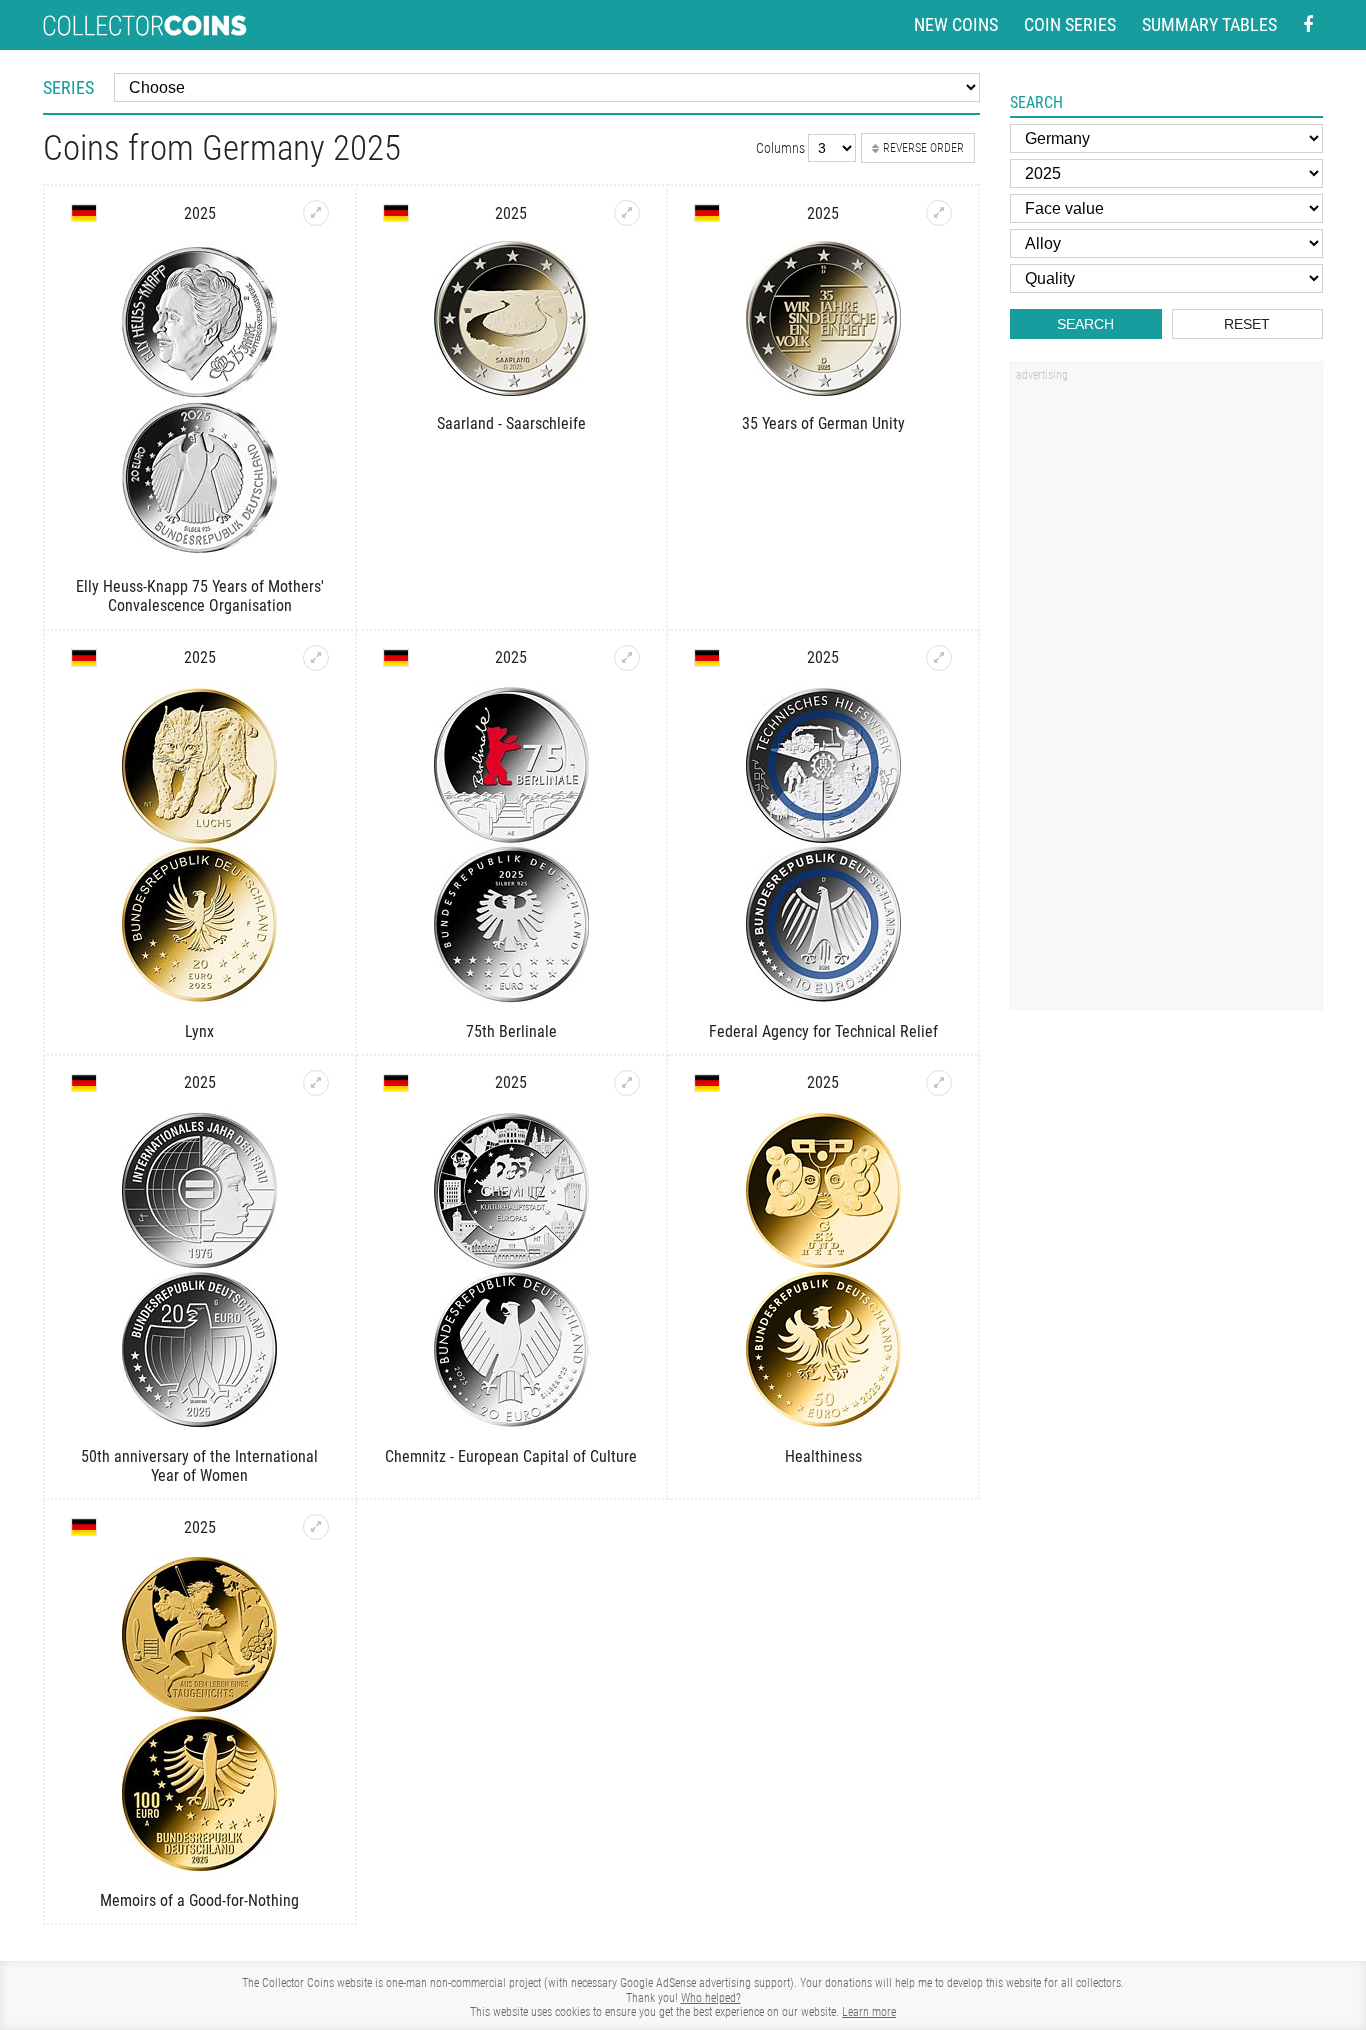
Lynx (199, 1031)
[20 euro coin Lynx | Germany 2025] (316, 658)
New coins (956, 24)
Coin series (1070, 24)
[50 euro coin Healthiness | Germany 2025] (939, 1083)
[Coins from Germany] (84, 213)
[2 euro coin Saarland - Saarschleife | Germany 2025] (627, 213)
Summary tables (1209, 24)
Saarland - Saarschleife (511, 423)
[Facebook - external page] (1308, 25)
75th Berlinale (511, 1031)
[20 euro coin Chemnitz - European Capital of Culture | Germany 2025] (627, 1083)
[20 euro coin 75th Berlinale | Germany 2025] (627, 658)
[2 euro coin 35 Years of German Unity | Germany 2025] (939, 213)
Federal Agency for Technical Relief (823, 1031)
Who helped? (711, 1998)
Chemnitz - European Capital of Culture (511, 1456)
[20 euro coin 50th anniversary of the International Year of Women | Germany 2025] (316, 1083)
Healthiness (823, 1456)
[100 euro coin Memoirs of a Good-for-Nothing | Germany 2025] (316, 1527)
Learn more (869, 2012)
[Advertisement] (1166, 693)
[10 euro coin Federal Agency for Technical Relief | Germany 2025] (939, 658)
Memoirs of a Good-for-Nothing (199, 1900)
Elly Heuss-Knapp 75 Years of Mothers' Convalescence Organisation (200, 596)
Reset (1247, 324)
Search (1085, 324)
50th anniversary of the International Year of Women (199, 1466)
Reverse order (923, 148)
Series (68, 87)
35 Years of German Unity (823, 423)
